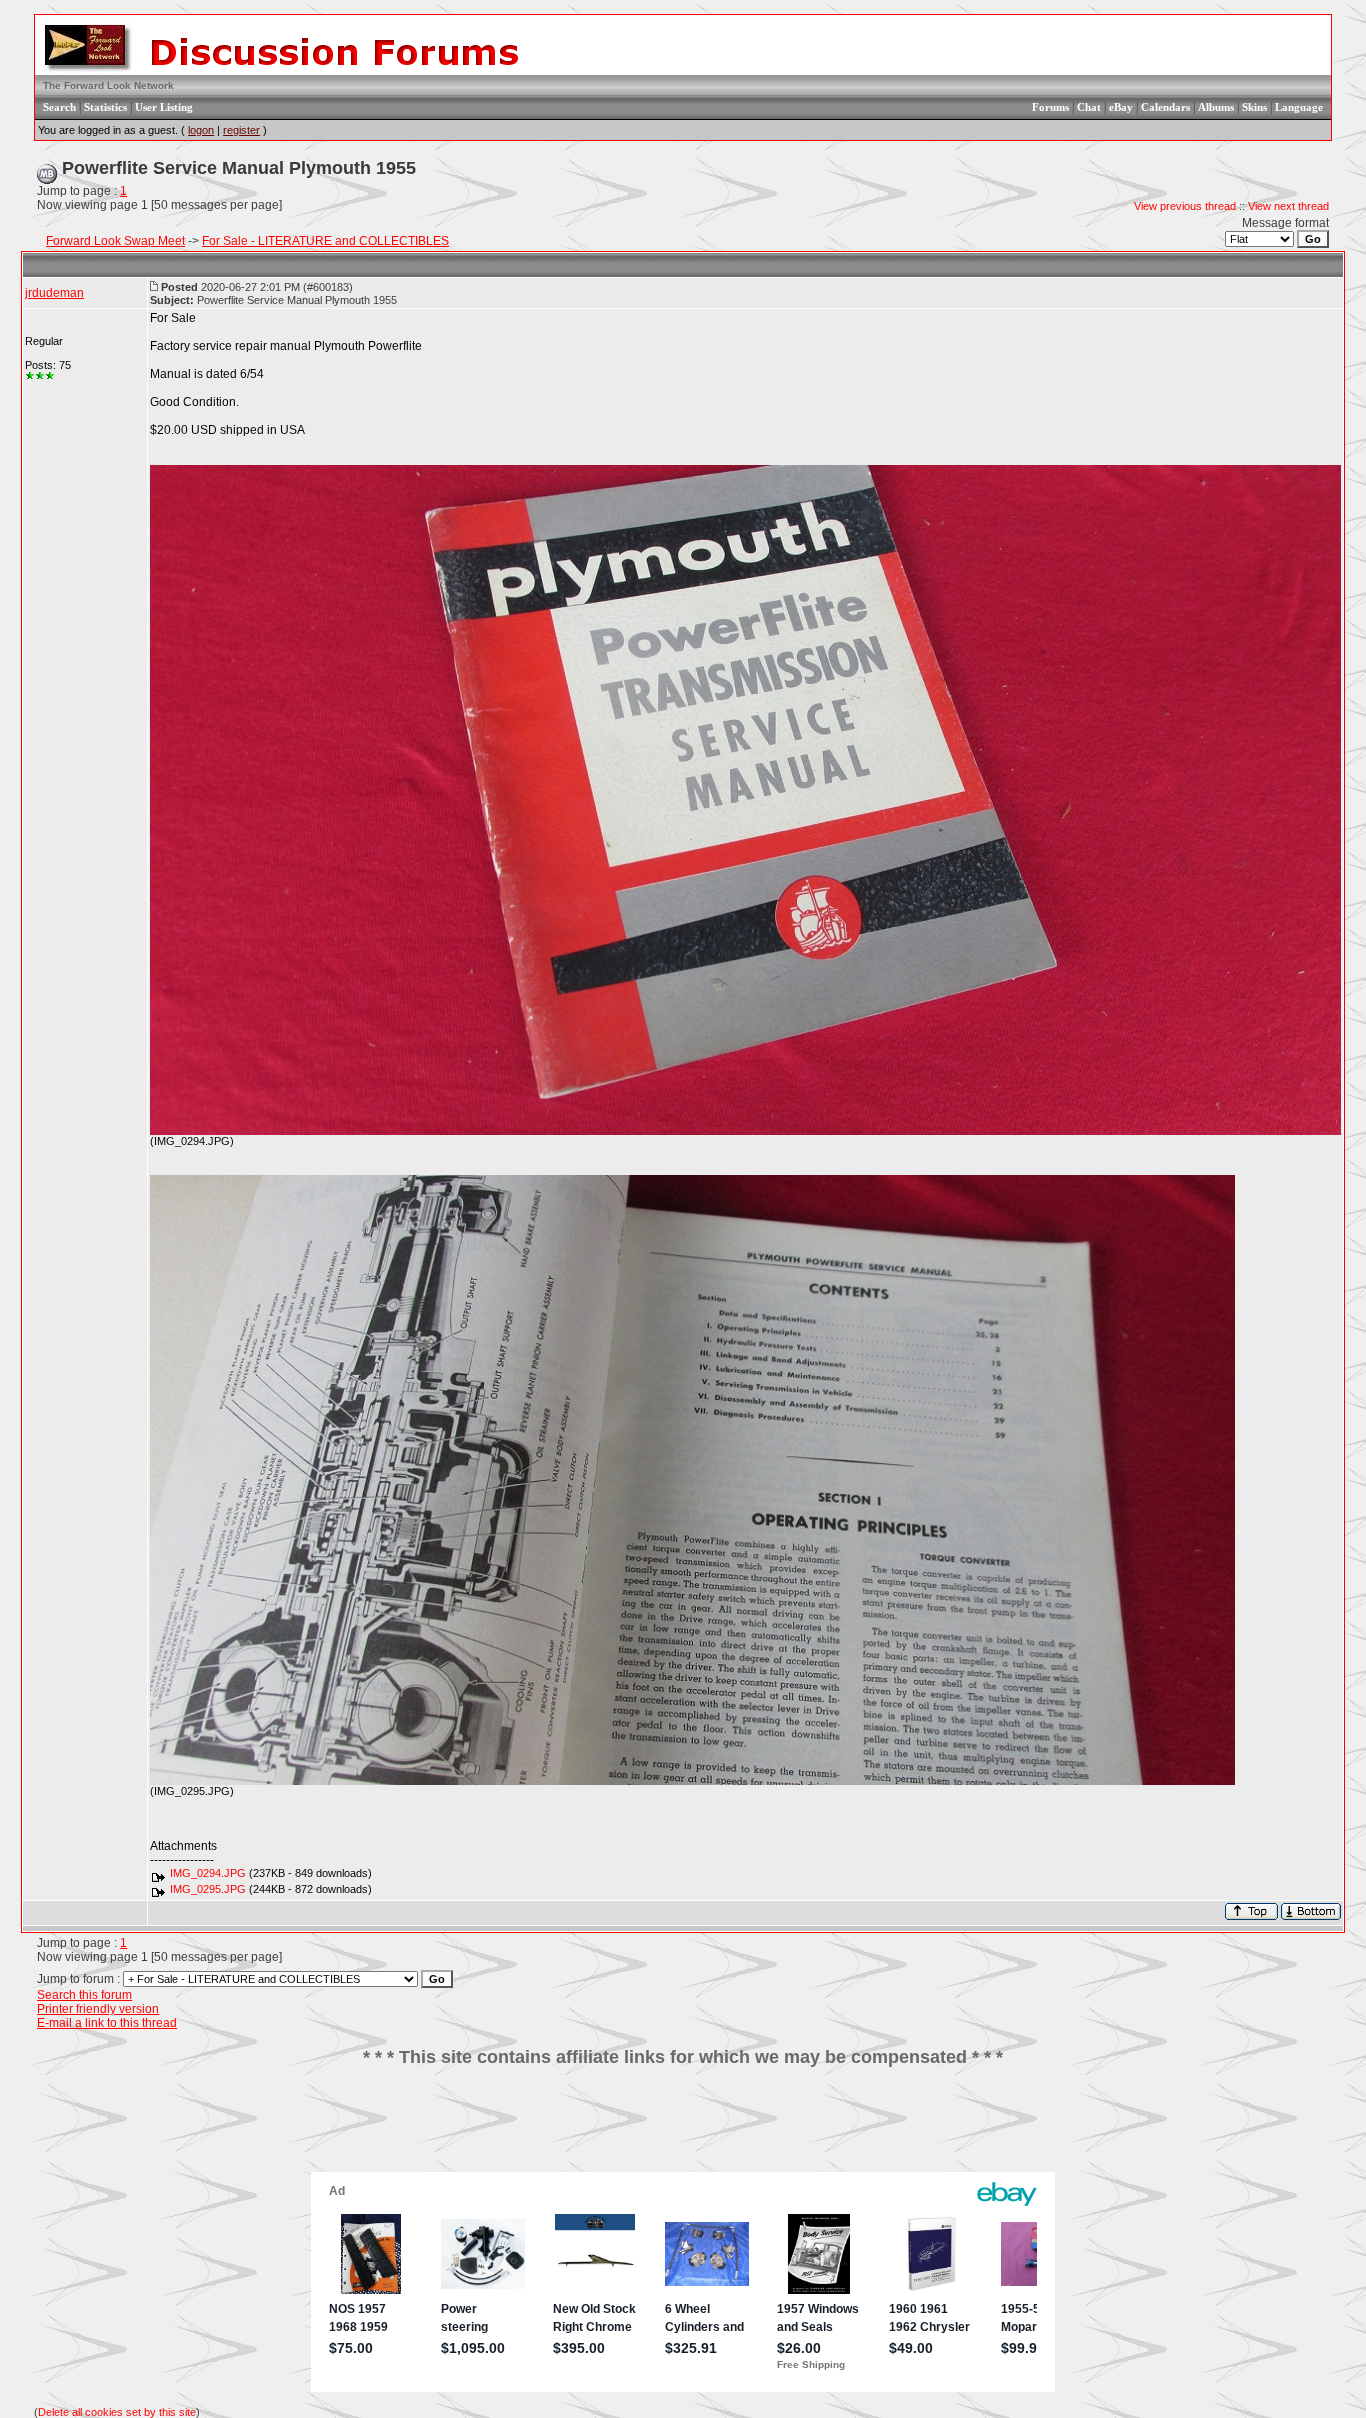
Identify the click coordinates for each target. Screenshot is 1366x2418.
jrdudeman (54, 293)
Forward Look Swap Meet (115, 241)
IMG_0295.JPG (208, 1889)
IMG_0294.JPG (208, 1873)
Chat (1089, 107)
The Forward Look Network (108, 85)
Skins (1254, 107)
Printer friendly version (98, 2009)
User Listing (164, 107)
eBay (1121, 107)
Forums (1050, 107)
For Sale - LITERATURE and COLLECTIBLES (325, 241)
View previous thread (1185, 206)
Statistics (105, 107)
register (241, 130)
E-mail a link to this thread (107, 2023)
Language (1299, 107)
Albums (1216, 107)
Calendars (1165, 107)
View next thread (1288, 206)
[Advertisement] (683, 2127)
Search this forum (84, 1995)
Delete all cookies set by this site (117, 2412)
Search (59, 107)
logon (201, 130)
